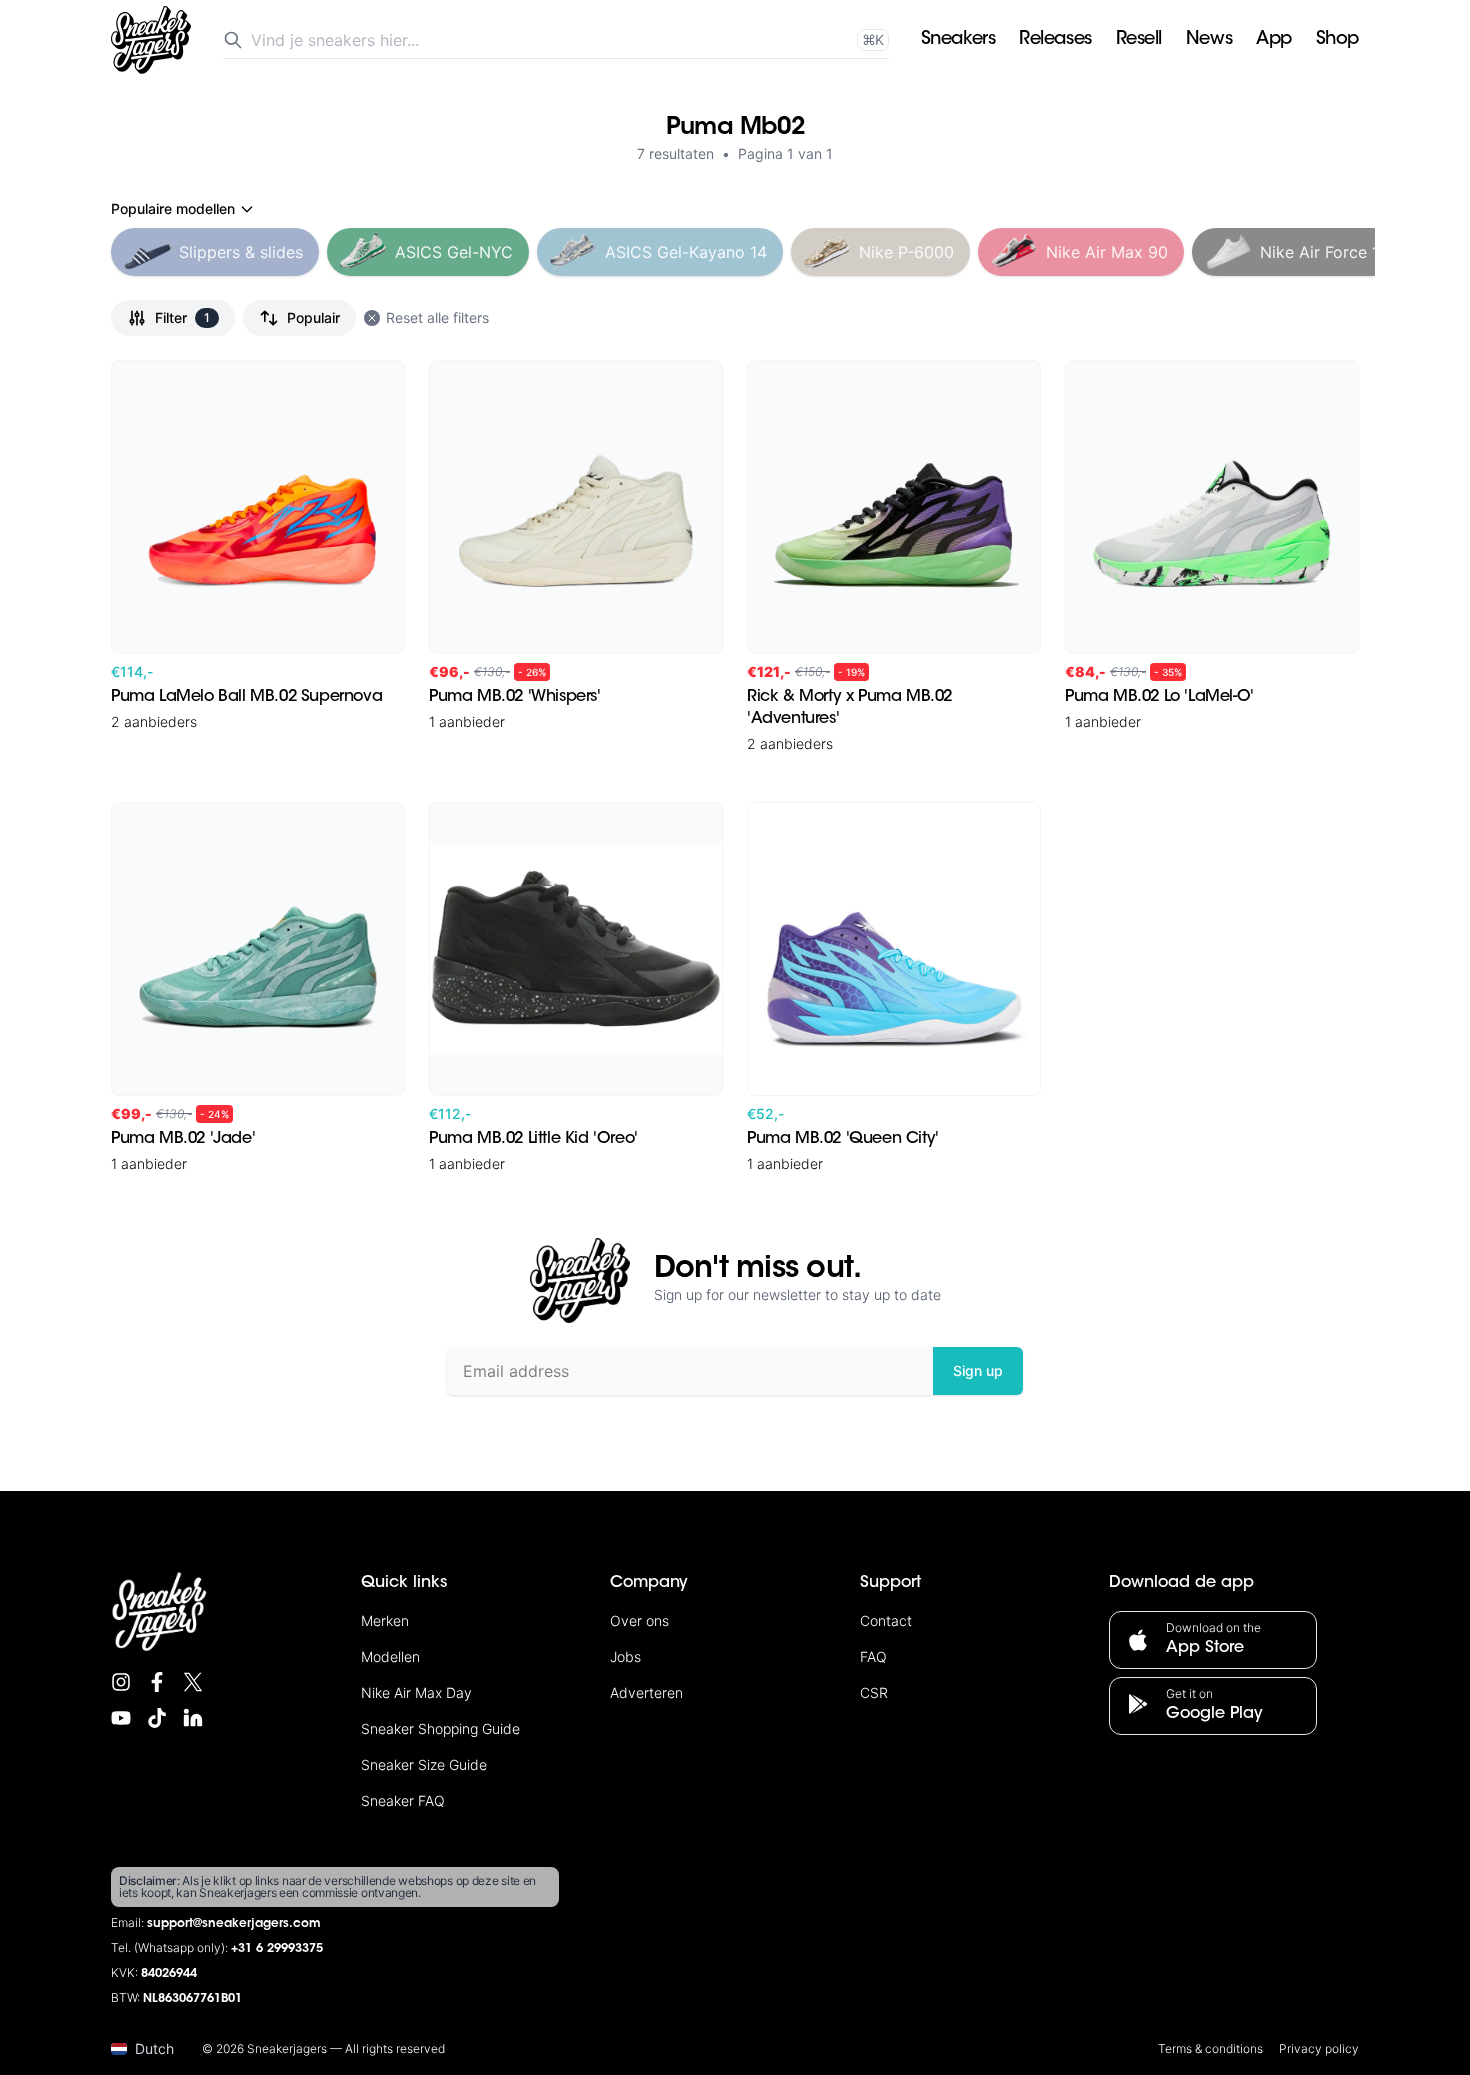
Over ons (639, 1620)
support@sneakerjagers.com (234, 1924)
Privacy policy (1319, 2048)
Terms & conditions (1210, 2048)
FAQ (873, 1656)
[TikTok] (157, 1718)
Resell (1139, 40)
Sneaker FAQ (403, 1800)
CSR (874, 1692)
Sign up (978, 1370)
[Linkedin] (193, 1718)
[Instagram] (121, 1682)
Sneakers (958, 40)
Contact (886, 1620)
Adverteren (646, 1692)
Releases (1055, 40)
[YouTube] (121, 1718)
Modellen (390, 1656)
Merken (385, 1620)
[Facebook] (157, 1682)
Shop (1337, 40)
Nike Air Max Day (416, 1692)
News (1209, 40)
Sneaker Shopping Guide (440, 1728)
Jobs (625, 1656)
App (1274, 40)
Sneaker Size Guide (424, 1764)
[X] (193, 1682)
